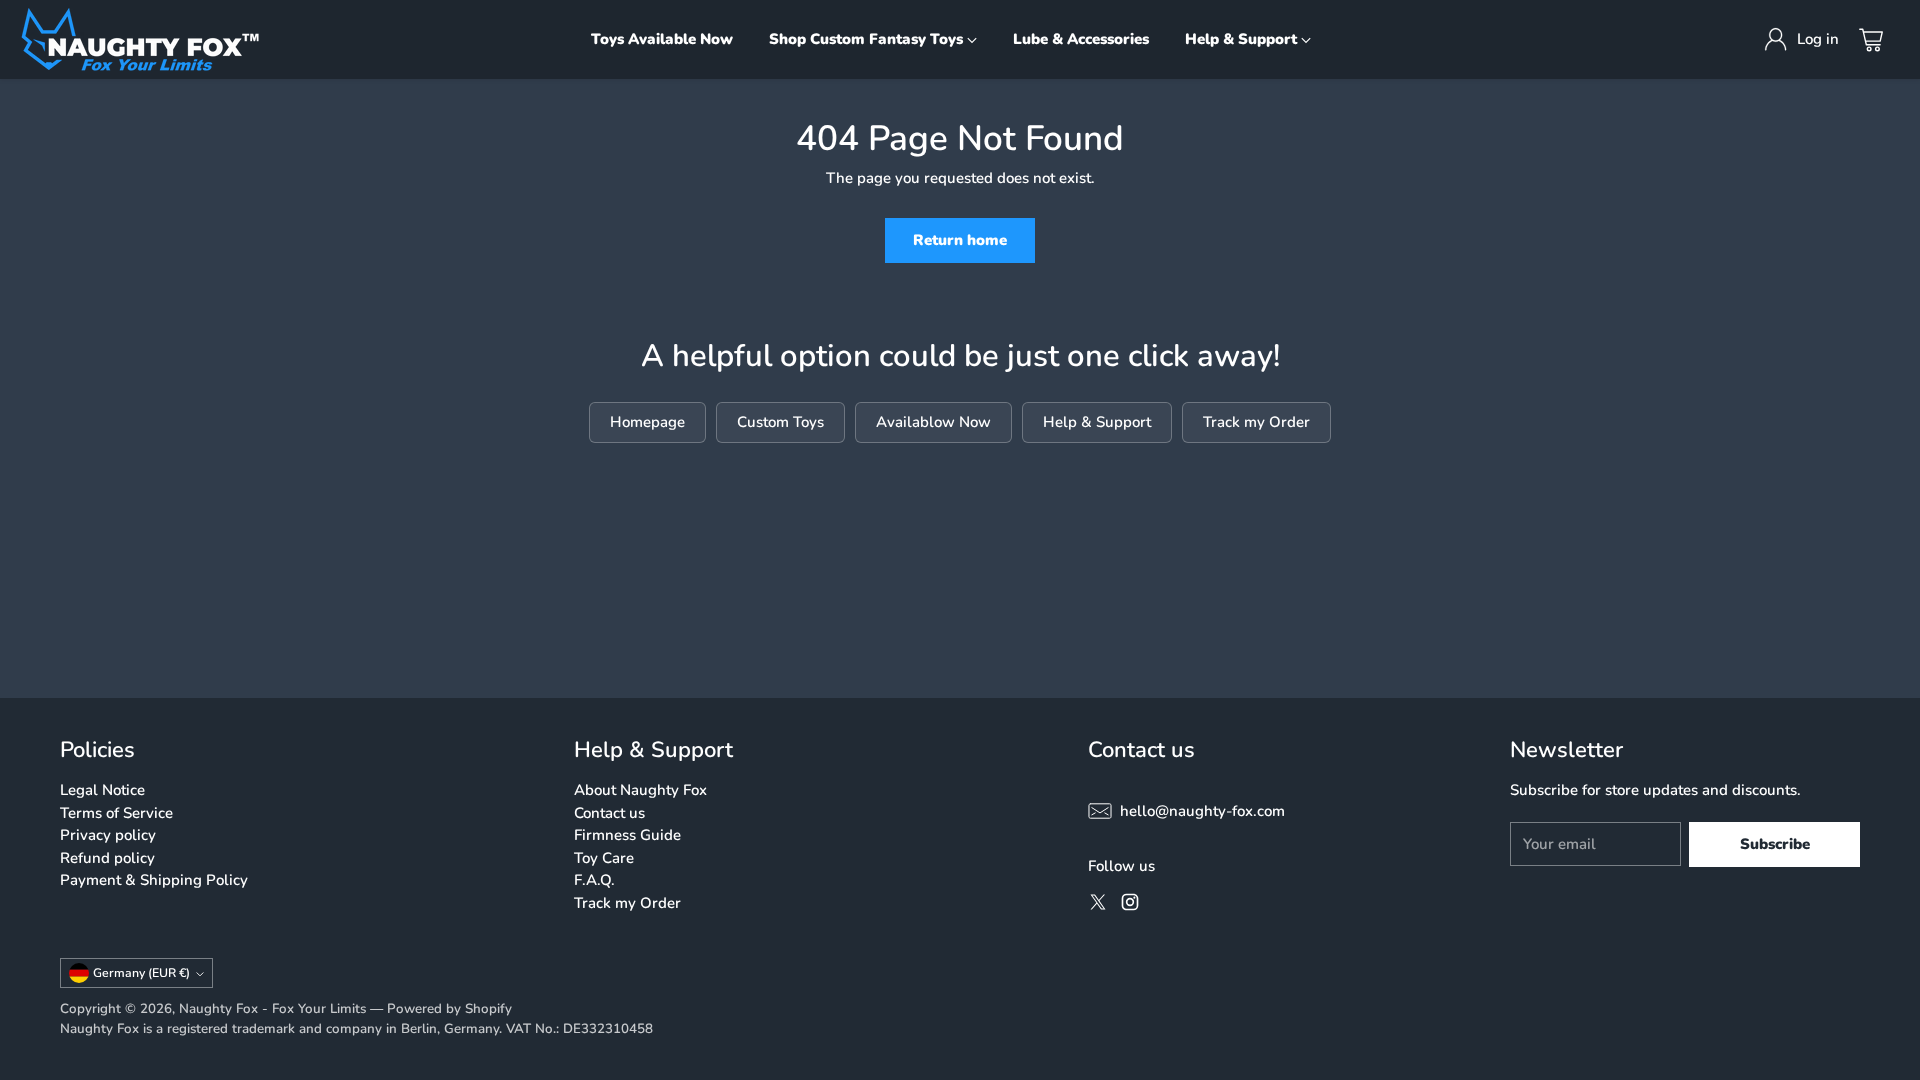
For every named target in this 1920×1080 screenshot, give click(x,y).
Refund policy (107, 858)
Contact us (609, 813)
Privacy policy (108, 835)
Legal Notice (102, 790)
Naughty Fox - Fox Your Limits (272, 1009)
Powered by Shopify (449, 1009)
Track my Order (627, 903)
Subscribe (1775, 844)
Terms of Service (116, 813)
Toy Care (604, 858)
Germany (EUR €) (141, 973)
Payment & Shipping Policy (154, 880)
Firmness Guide (627, 835)
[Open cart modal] (1871, 40)
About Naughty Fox (640, 790)
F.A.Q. (594, 880)
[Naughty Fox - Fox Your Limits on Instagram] (1130, 905)
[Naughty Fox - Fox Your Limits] (140, 39)
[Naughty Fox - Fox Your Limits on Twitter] (1098, 905)
